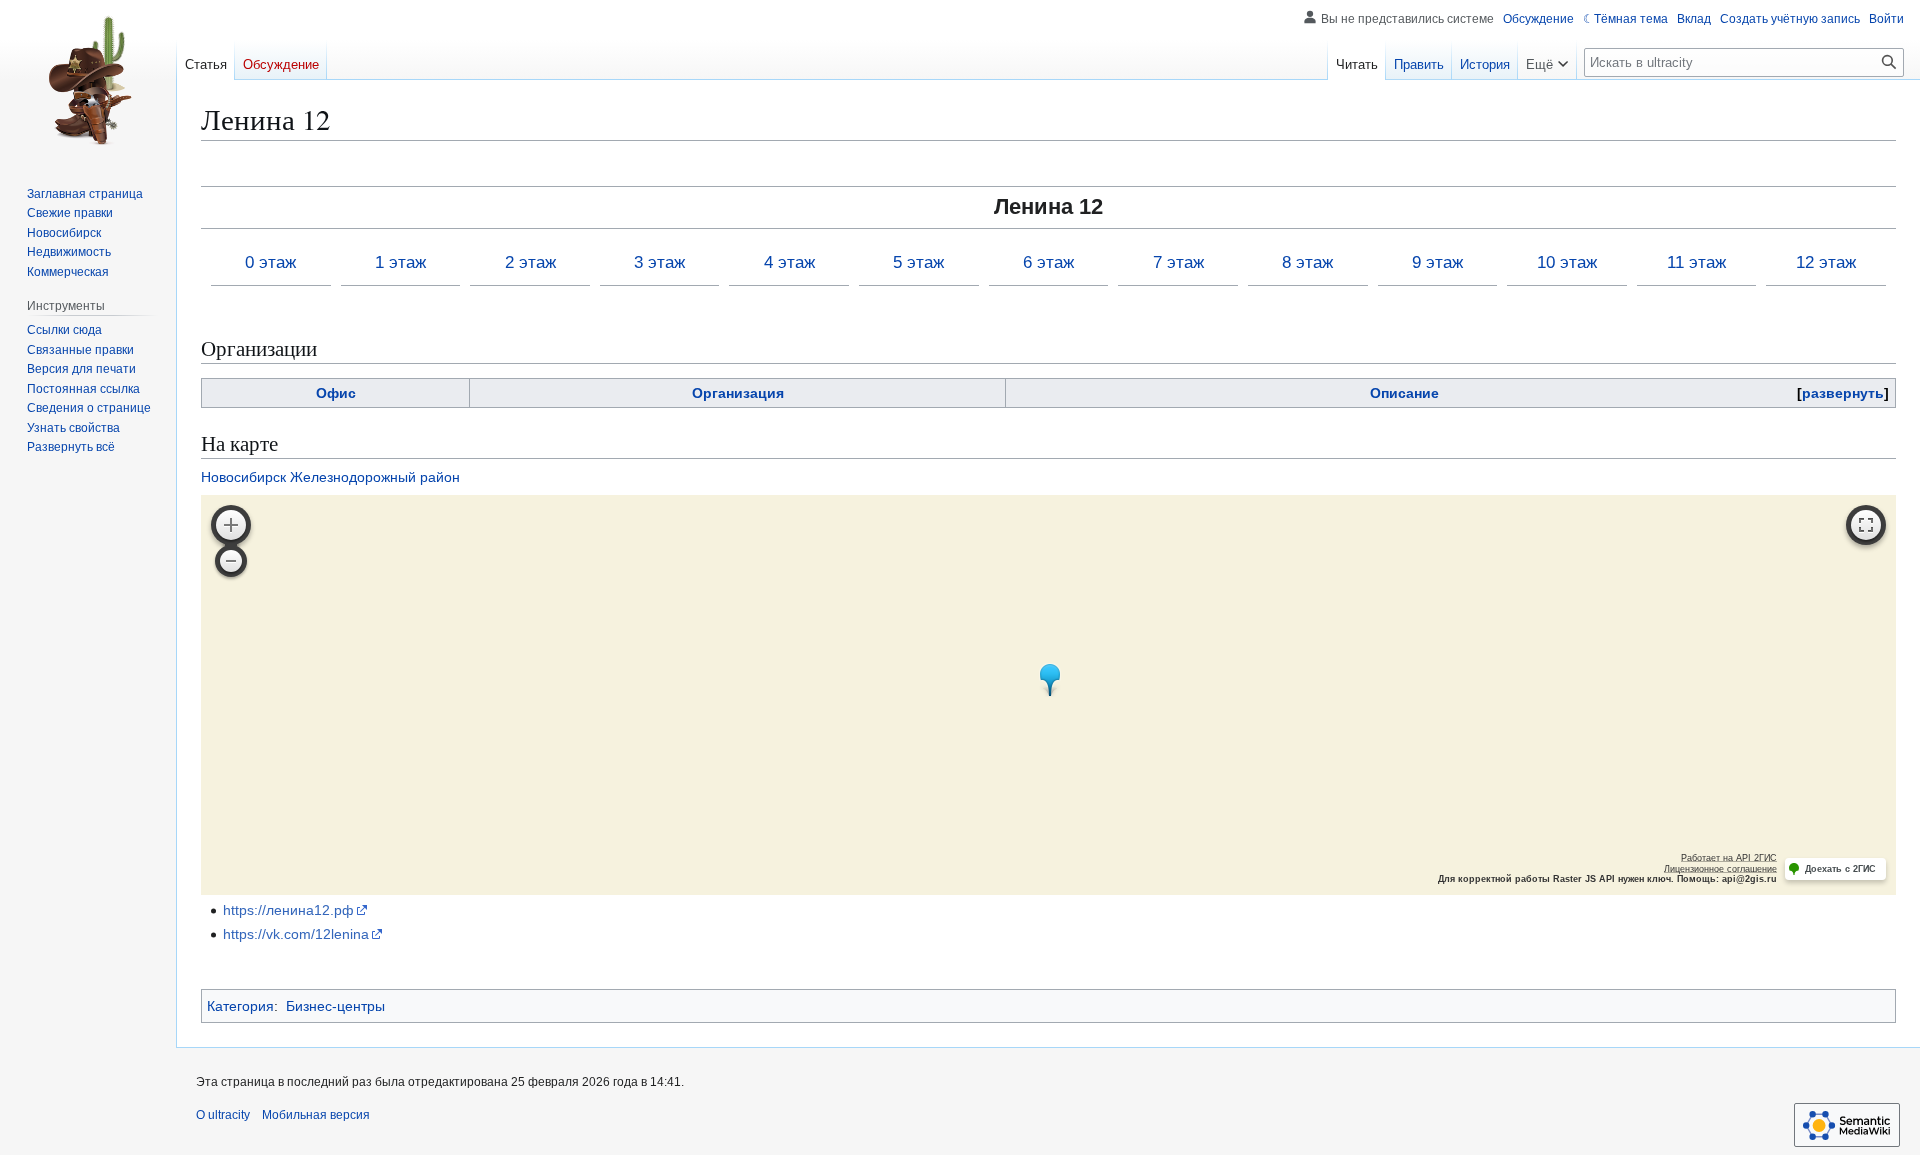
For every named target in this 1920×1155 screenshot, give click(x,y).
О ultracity (223, 1115)
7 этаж (1178, 262)
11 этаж (1696, 262)
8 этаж (1307, 262)
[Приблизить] (231, 525)
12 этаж (1826, 262)
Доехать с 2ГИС (1840, 869)
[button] (1547, 60)
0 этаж (270, 262)
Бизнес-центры (335, 1006)
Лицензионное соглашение (1720, 869)
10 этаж (1567, 262)
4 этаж (789, 262)
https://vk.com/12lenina (296, 934)
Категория (240, 1006)
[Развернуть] (1866, 525)
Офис (336, 393)
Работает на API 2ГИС (1729, 858)
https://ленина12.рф (288, 910)
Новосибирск (243, 477)
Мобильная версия (316, 1115)
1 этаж (400, 262)
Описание (1404, 393)
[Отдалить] (231, 561)
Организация (738, 393)
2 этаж (530, 262)
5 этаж (918, 262)
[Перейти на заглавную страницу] (88, 80)
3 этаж (659, 262)
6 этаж (1048, 262)
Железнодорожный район (375, 477)
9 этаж (1437, 262)
